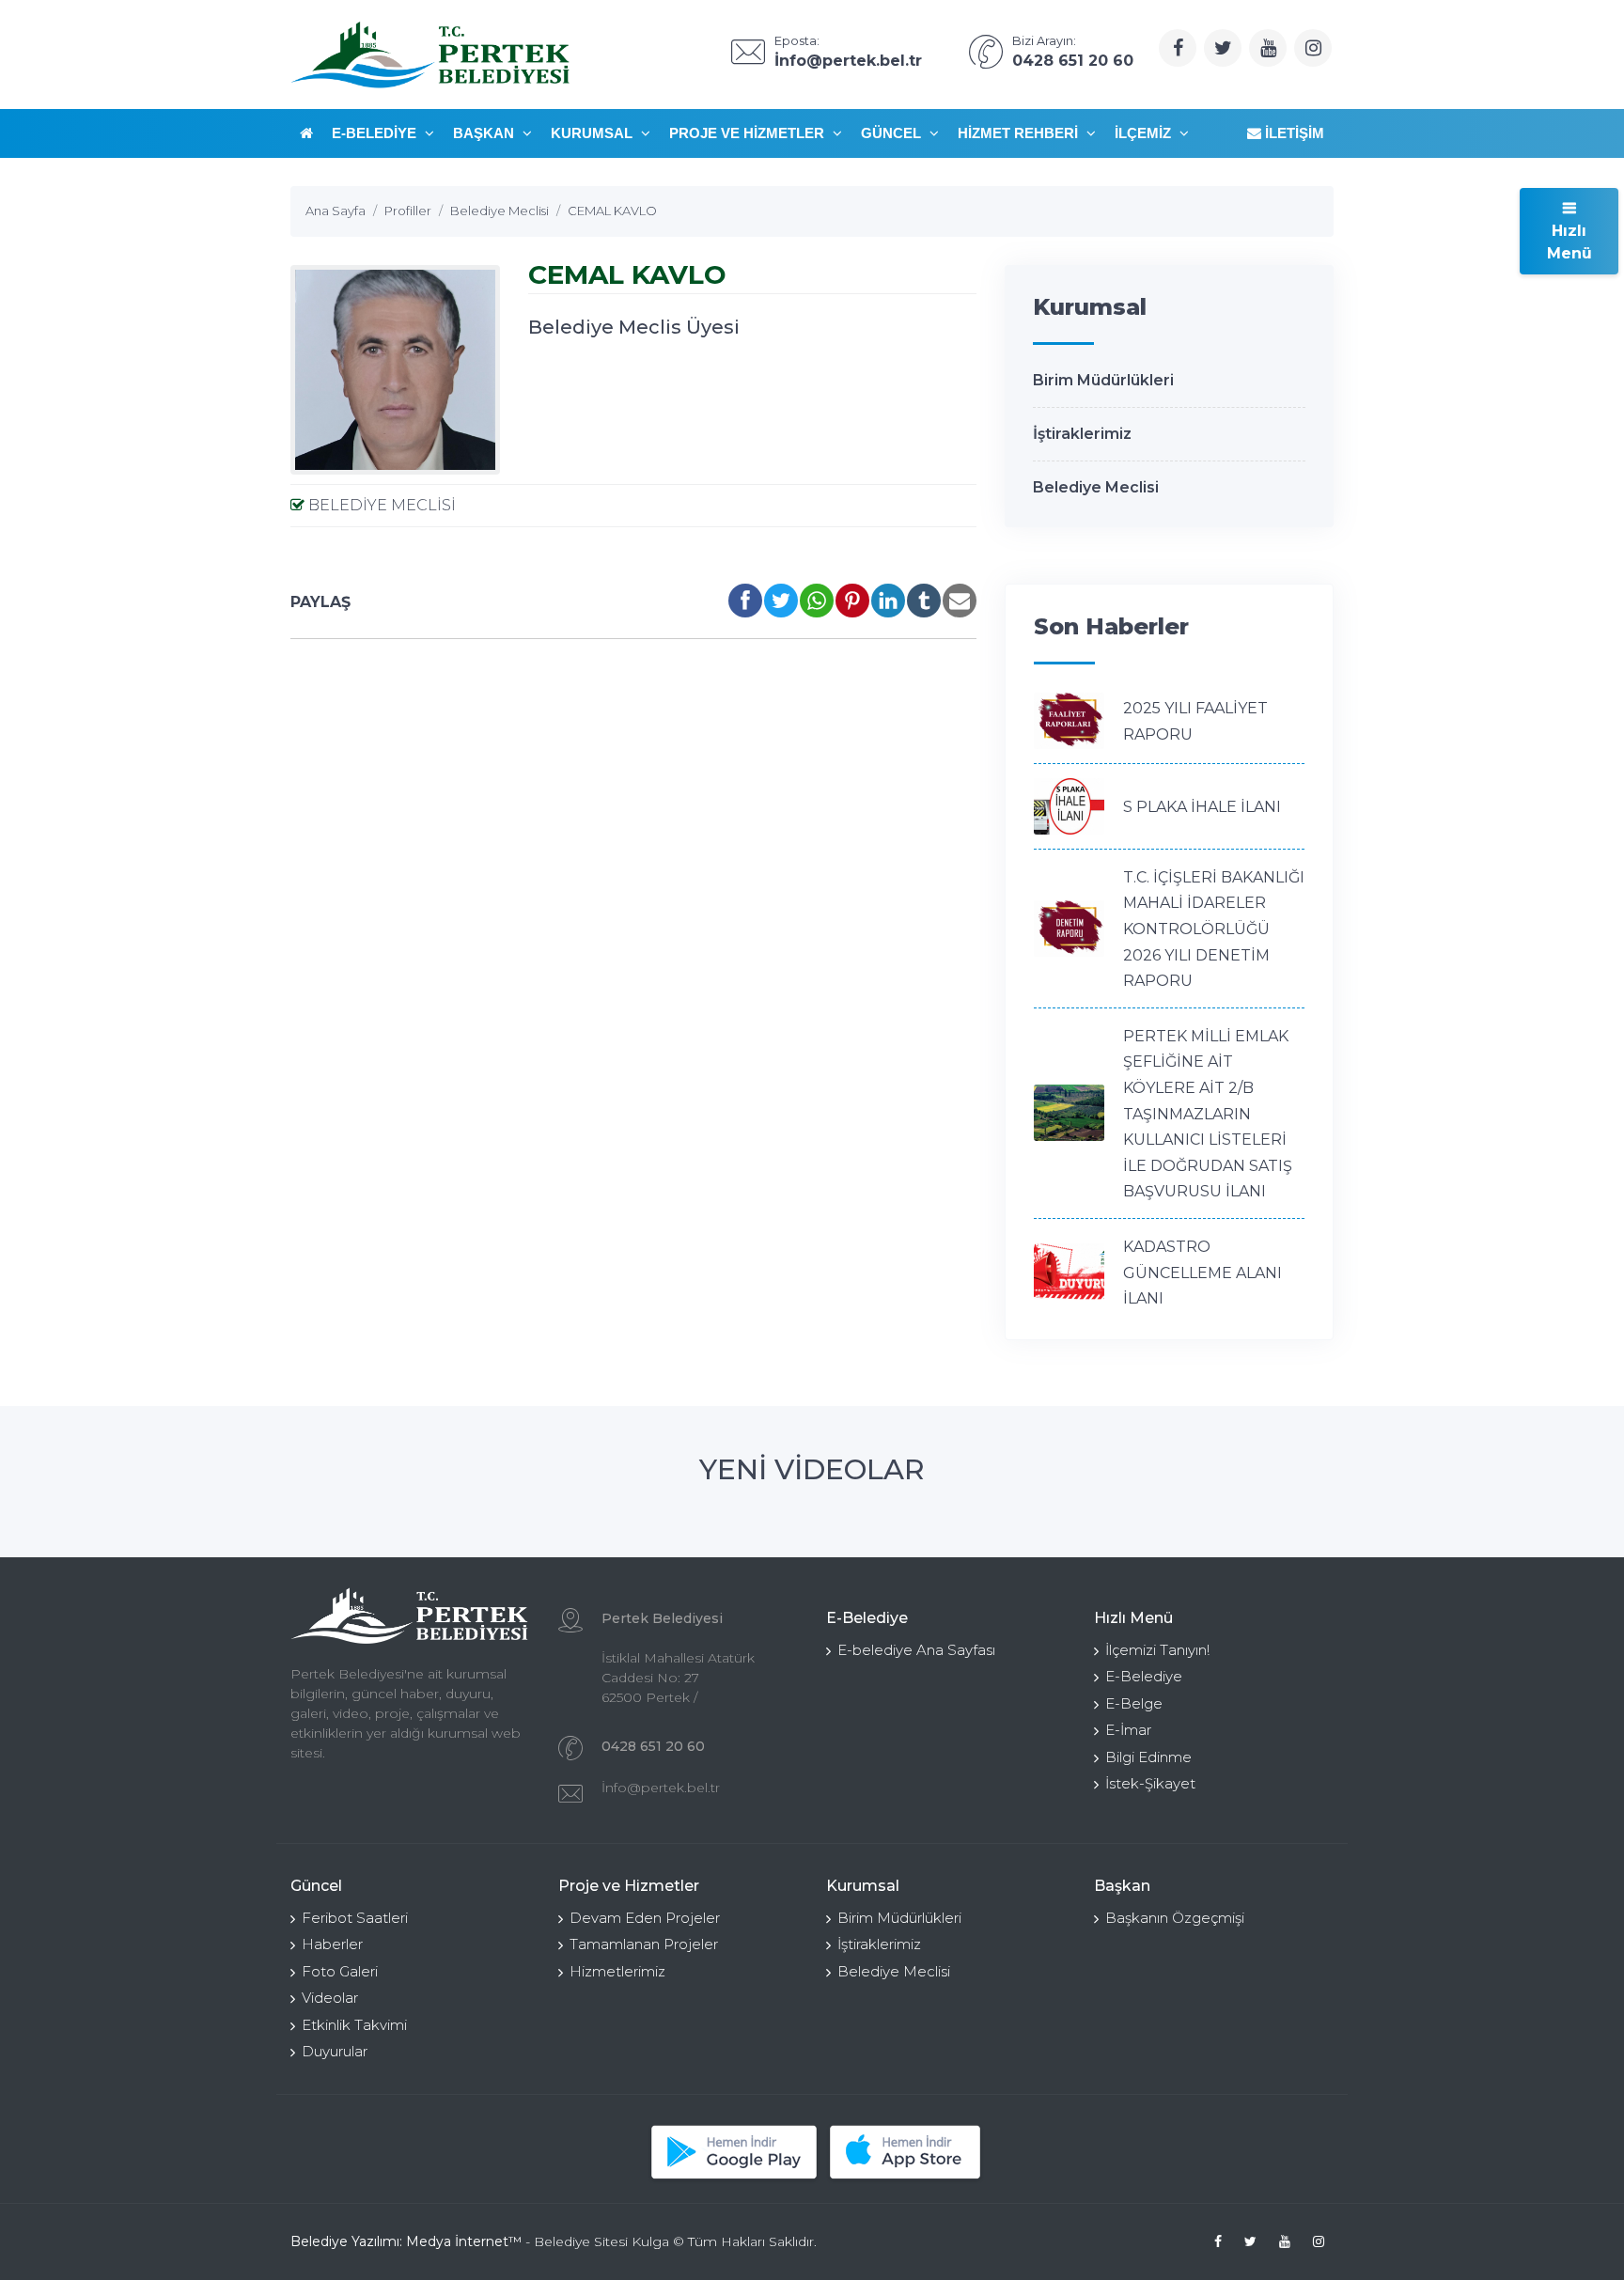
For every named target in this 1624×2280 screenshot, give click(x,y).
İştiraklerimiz (1082, 434)
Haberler (332, 1944)
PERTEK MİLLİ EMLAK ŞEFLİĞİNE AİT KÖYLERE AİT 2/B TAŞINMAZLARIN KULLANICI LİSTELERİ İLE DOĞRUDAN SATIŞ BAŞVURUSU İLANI (1208, 1114)
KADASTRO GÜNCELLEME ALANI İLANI (1202, 1273)
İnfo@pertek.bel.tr (661, 1788)
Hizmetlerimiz (617, 1971)
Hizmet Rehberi (1020, 133)
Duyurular (335, 2051)
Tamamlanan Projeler (644, 1944)
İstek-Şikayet (1150, 1783)
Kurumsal (593, 133)
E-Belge (1134, 1703)
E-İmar (1128, 1730)
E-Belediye (376, 133)
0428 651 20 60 (653, 1746)
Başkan (485, 133)
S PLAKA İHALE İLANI (1202, 807)
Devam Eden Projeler (645, 1918)
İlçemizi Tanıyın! (1157, 1650)
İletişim (1293, 133)
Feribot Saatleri (355, 1918)
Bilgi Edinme (1148, 1757)
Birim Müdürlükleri (1103, 380)
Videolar (330, 1998)
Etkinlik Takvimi (354, 2025)
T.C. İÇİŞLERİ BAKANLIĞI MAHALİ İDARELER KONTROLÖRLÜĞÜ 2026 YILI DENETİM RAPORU (1214, 929)
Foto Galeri (340, 1971)
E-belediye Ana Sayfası (916, 1650)
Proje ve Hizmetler (749, 133)
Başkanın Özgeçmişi (1175, 1918)
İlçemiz (1145, 133)
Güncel (893, 133)
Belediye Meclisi (380, 505)
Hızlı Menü (1569, 242)
